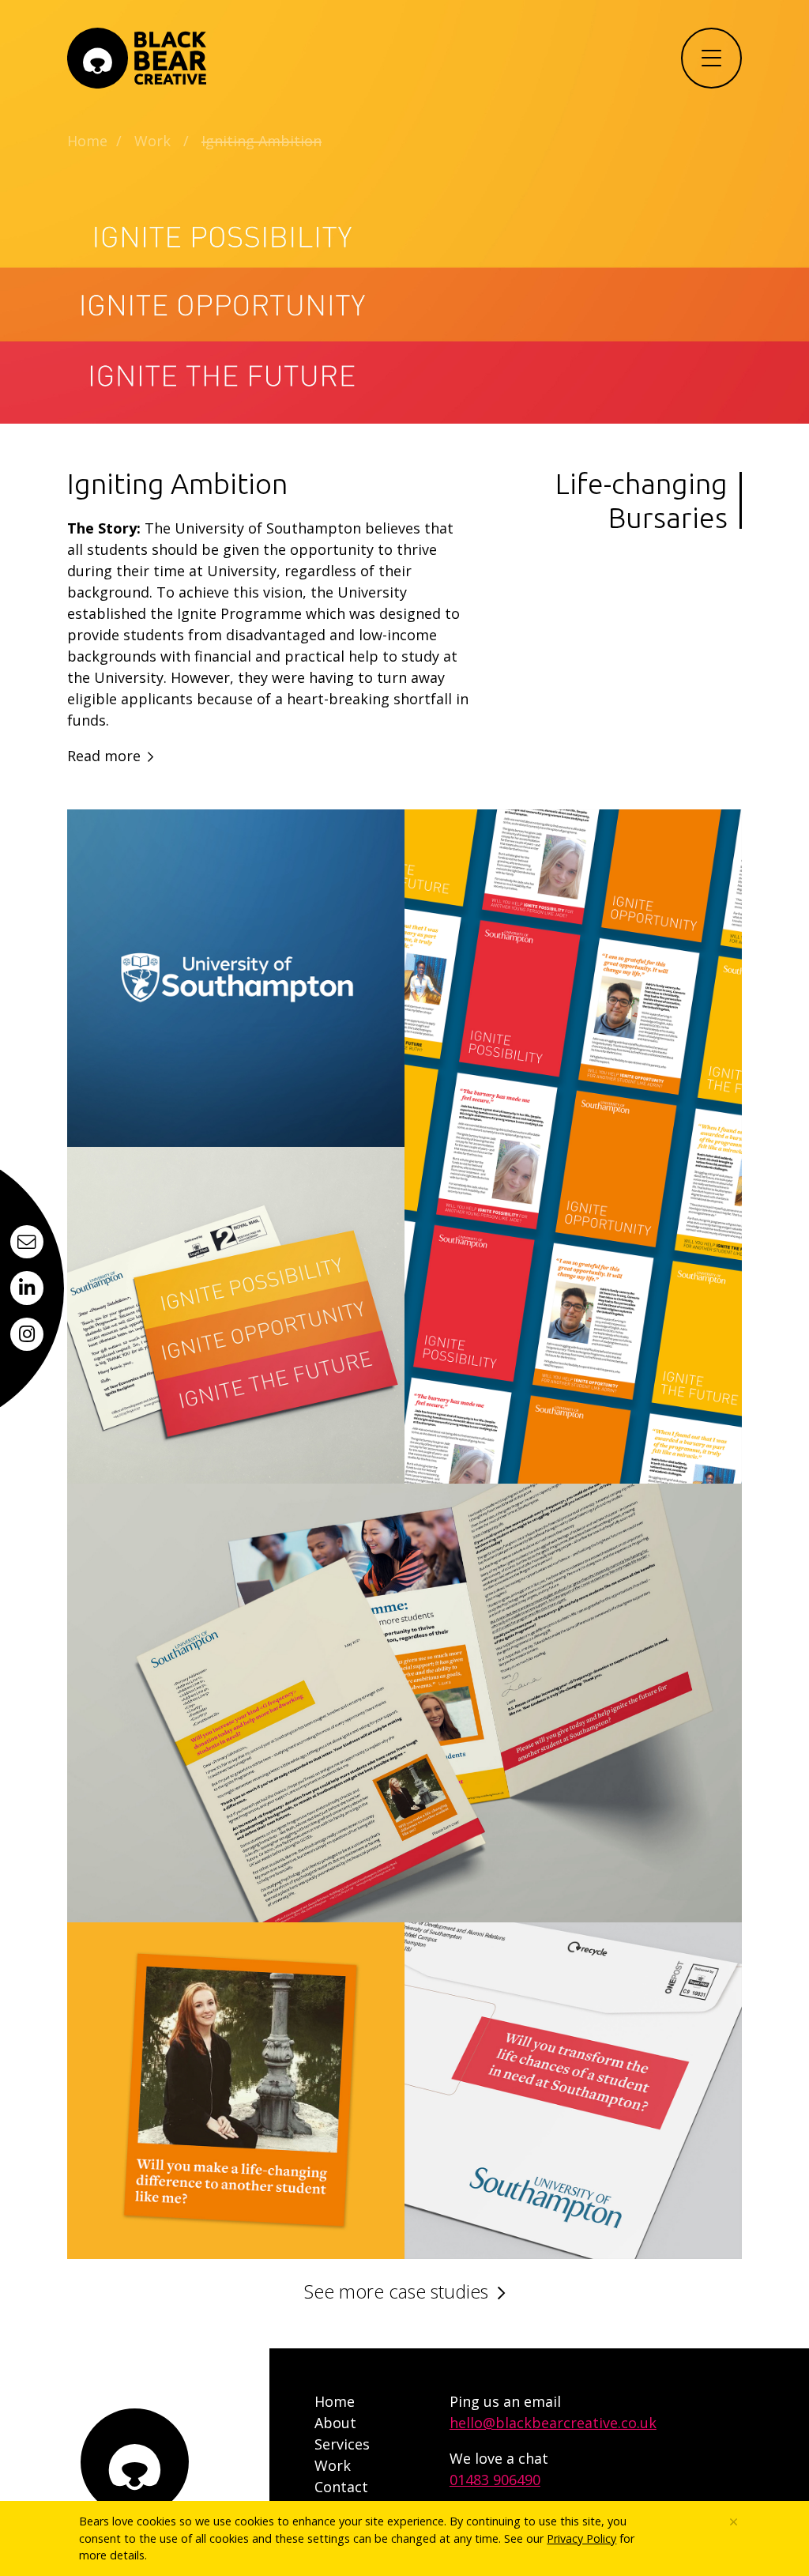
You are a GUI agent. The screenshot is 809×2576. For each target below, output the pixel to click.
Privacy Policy (581, 2538)
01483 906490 (495, 2480)
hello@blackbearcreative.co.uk (553, 2423)
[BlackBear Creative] (137, 58)
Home (87, 141)
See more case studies (396, 2291)
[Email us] (27, 1242)
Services (342, 2444)
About (335, 2423)
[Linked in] (27, 1288)
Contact (341, 2487)
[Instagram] (27, 1334)
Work (152, 141)
